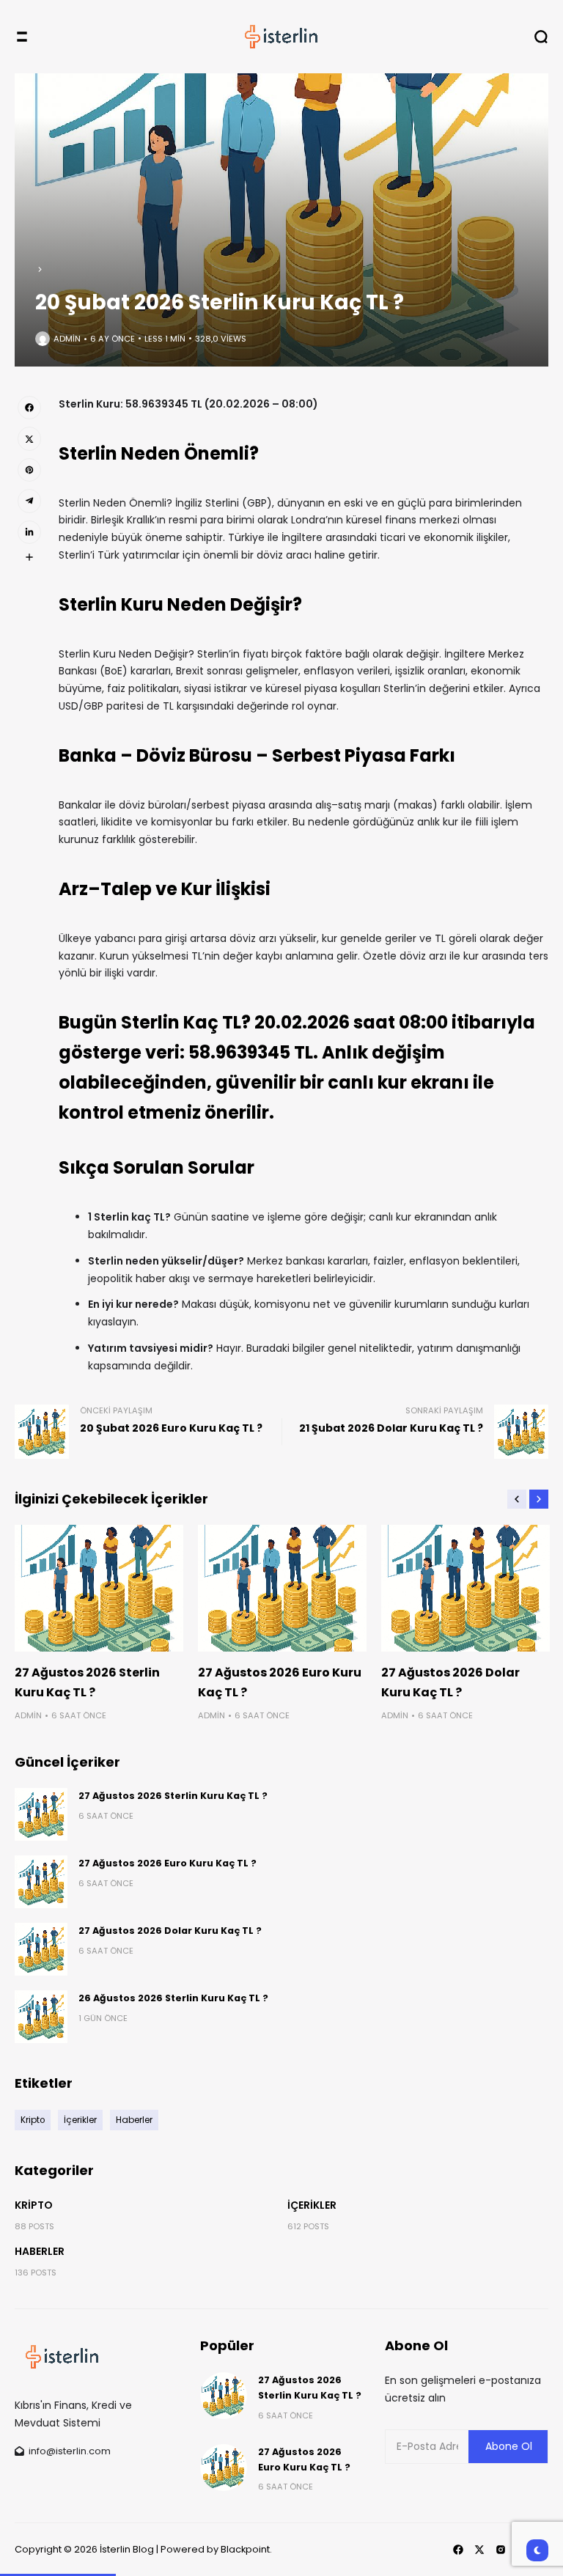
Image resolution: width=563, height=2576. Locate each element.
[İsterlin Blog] (281, 37)
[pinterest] (29, 470)
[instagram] (501, 2550)
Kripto (34, 2205)
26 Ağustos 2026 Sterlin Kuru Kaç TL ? (173, 1998)
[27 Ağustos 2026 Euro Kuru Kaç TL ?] (282, 1588)
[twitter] (29, 438)
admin (67, 339)
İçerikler (312, 2205)
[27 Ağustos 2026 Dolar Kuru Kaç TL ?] (466, 1588)
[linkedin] (29, 532)
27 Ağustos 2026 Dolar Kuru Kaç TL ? (170, 1931)
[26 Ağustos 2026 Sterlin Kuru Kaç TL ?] (41, 2017)
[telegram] (29, 501)
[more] (29, 557)
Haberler (40, 2251)
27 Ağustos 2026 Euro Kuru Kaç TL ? (168, 1863)
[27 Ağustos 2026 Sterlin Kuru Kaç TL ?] (99, 1588)
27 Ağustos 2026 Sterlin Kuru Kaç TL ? (173, 1796)
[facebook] (29, 408)
